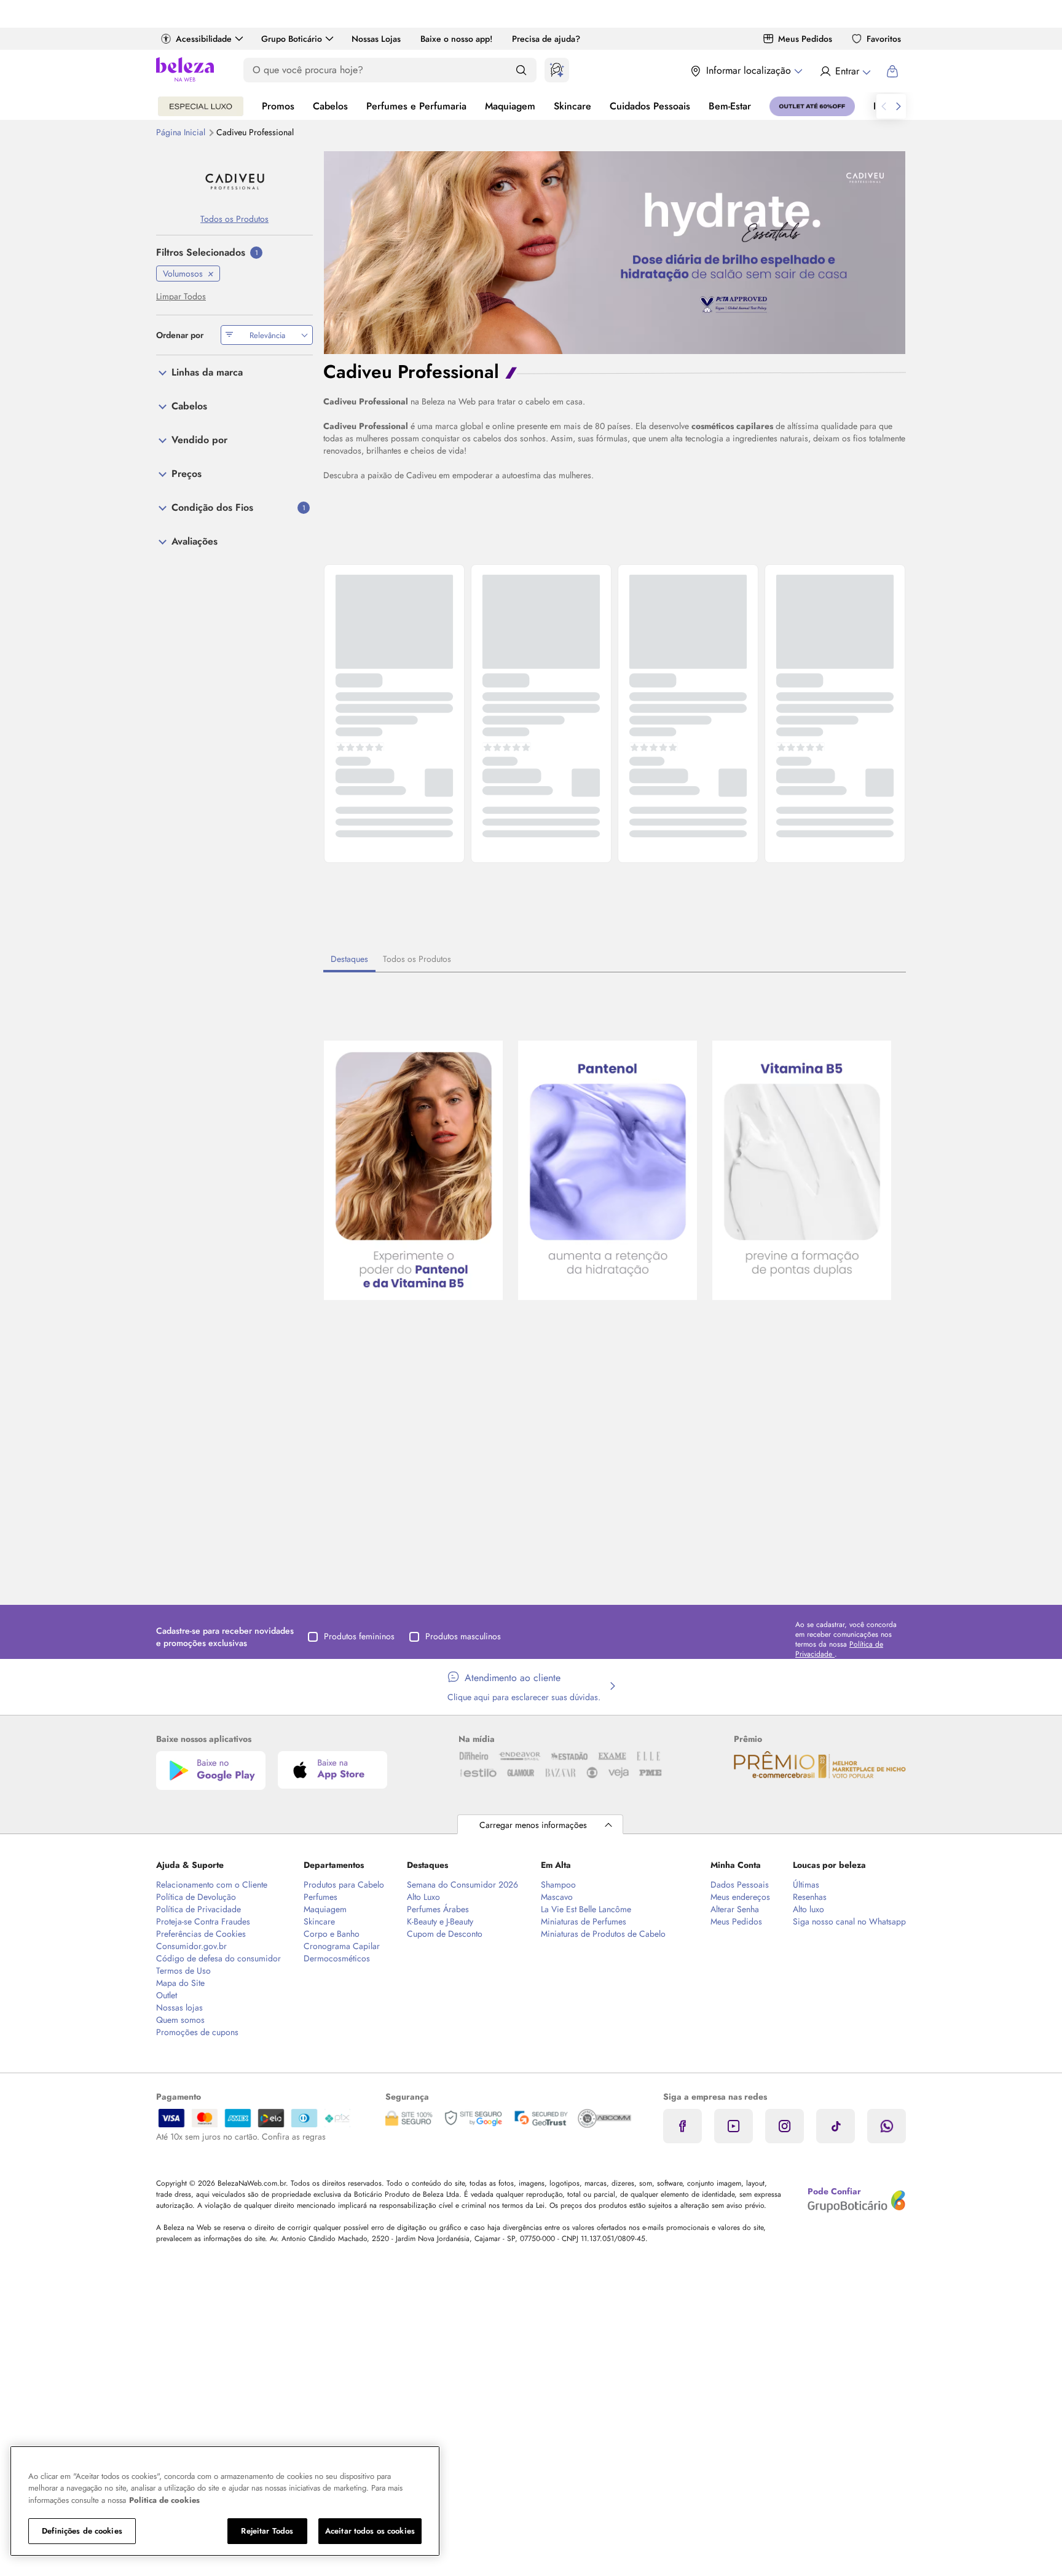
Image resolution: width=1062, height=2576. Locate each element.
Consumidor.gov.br (191, 1946)
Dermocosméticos (337, 1958)
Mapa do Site (180, 1983)
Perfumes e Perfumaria (416, 106)
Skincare (572, 106)
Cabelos (330, 106)
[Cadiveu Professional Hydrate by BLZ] (413, 1172)
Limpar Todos (181, 296)
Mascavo (557, 1897)
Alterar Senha (735, 1909)
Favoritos (884, 39)
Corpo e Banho (332, 1934)
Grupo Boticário (292, 39)
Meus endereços (740, 1897)
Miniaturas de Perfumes (584, 1921)
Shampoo (558, 1885)
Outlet (167, 1995)
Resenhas (810, 1897)
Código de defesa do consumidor (218, 1958)
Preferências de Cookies (201, 1934)
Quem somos (180, 2020)
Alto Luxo (423, 1897)
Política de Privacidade (199, 1909)
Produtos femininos (359, 1636)
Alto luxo (808, 1909)
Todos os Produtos (417, 959)
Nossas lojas (179, 2007)
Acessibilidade (204, 39)
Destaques (349, 959)
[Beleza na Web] (185, 71)
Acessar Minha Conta (845, 71)
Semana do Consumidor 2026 (462, 1885)
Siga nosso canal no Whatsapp (849, 1921)
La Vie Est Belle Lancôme (586, 1909)
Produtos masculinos (463, 1636)
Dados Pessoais (740, 1885)
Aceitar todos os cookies (370, 2531)
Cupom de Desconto (445, 1934)
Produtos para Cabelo (344, 1885)
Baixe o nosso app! (456, 39)
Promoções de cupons (197, 2032)
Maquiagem (510, 106)
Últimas (806, 1885)
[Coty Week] (201, 106)
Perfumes (321, 1897)
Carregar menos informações (533, 1825)
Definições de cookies (82, 2531)
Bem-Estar (730, 106)
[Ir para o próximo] (899, 106)
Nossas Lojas (376, 39)
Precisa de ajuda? (546, 39)
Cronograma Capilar (342, 1946)
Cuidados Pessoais (650, 106)
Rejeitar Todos (267, 2531)
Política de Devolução (196, 1897)
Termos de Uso (183, 1971)
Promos (278, 106)
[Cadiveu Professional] (234, 182)
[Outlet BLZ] (812, 106)
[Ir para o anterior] (884, 106)
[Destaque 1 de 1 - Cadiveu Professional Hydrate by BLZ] (615, 251)
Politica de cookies (164, 2500)
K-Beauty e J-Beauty (440, 1921)
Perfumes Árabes (438, 1909)
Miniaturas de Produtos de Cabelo (603, 1934)
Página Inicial (182, 132)
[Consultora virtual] (557, 70)
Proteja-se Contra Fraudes (203, 1921)
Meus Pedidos (805, 39)
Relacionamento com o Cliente (212, 1885)
